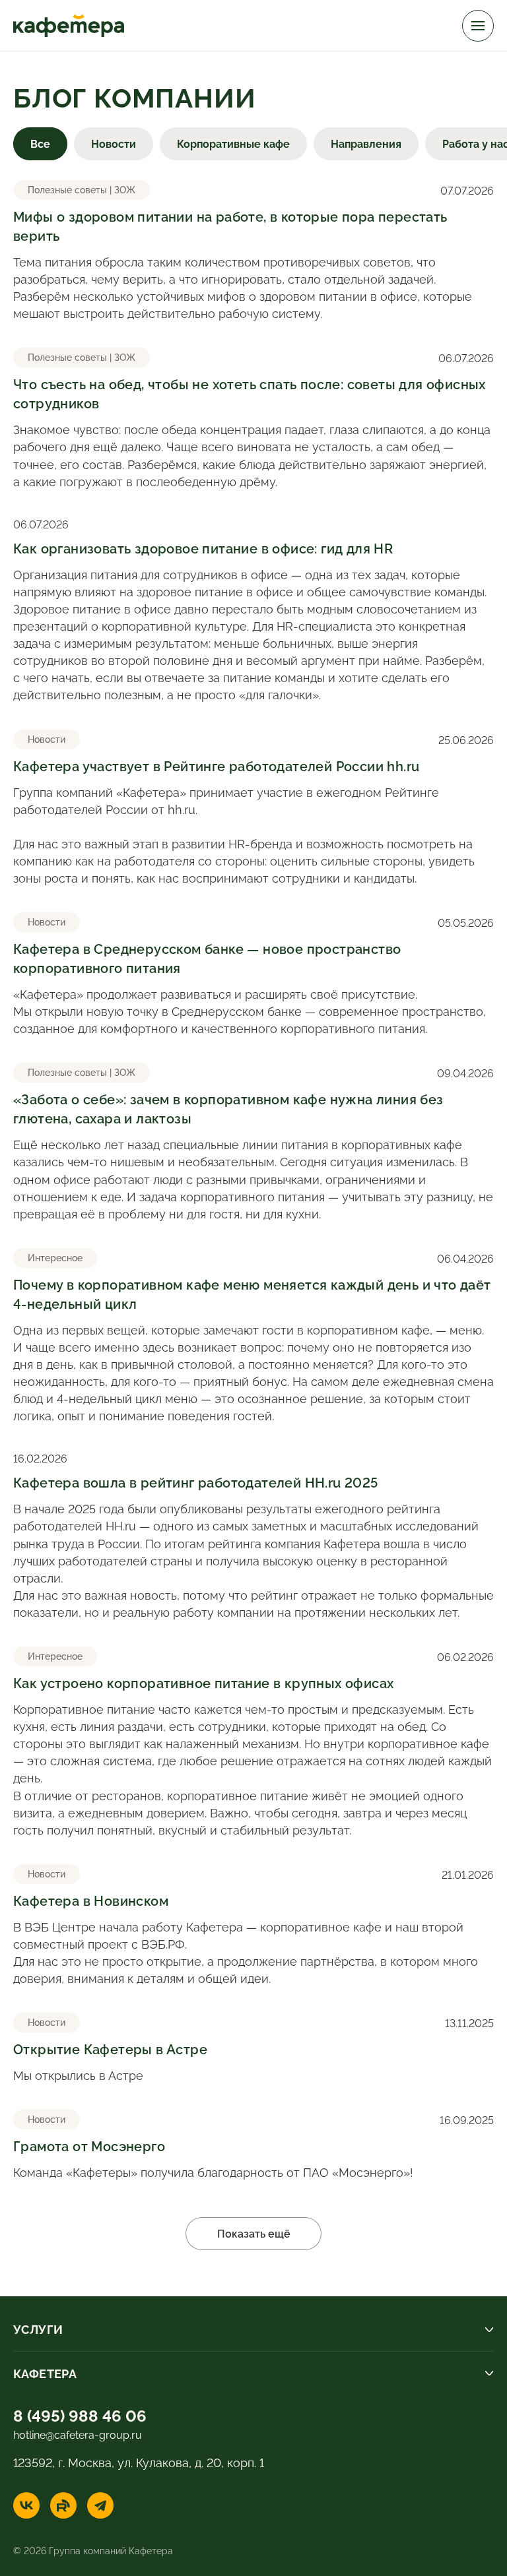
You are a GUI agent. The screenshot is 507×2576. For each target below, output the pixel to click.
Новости (114, 143)
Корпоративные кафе (233, 143)
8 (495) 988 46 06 (80, 2414)
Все (40, 143)
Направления (366, 143)
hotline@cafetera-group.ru (78, 2434)
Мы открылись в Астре (253, 2049)
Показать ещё (254, 2233)
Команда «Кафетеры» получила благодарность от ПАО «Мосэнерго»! (253, 2146)
